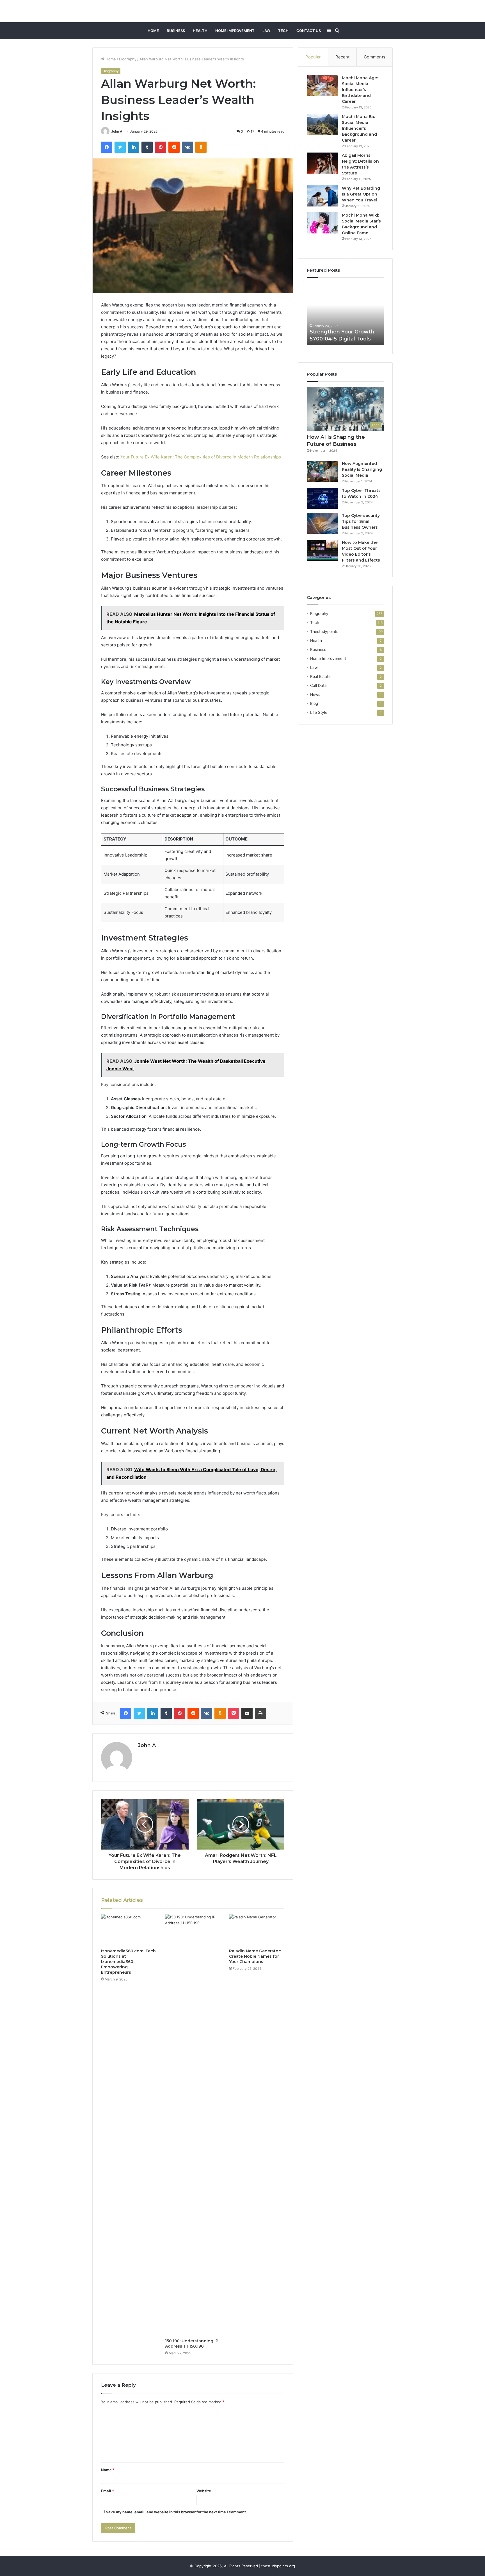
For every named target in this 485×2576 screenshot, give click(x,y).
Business (176, 31)
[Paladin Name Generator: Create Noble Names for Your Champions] (257, 1930)
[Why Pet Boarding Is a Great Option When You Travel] (322, 196)
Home (153, 31)
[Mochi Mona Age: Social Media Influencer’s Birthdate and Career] (322, 86)
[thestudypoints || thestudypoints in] (243, 11)
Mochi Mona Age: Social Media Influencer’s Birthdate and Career (360, 90)
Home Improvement (235, 31)
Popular (313, 57)
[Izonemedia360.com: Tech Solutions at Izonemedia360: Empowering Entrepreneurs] (129, 1930)
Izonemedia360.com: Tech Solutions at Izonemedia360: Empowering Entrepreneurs (128, 1962)
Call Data (318, 685)
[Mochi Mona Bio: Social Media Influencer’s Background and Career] (322, 124)
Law (266, 31)
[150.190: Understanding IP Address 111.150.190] (193, 2125)
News (315, 694)
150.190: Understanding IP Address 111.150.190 (192, 2344)
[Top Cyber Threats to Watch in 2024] (322, 498)
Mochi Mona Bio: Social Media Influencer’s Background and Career (359, 128)
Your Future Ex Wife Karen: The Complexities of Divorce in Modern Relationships (201, 457)
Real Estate (320, 676)
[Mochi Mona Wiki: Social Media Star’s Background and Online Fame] (322, 223)
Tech (283, 31)
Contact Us (309, 31)
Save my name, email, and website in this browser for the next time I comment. (176, 2512)
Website (204, 2491)
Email (107, 2491)
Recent (342, 57)
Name (108, 2470)
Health (200, 31)
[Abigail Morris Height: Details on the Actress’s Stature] (322, 163)
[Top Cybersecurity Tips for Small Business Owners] (322, 523)
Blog (314, 703)
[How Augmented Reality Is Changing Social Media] (322, 471)
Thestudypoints (324, 631)
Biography (128, 59)
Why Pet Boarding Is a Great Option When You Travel (361, 194)
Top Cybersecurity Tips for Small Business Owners (361, 521)
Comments (375, 57)
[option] (345, 314)
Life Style (319, 712)
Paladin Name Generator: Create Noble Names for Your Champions (255, 1956)
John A (117, 131)
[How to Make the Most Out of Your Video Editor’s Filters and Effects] (322, 550)
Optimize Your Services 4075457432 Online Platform (340, 331)
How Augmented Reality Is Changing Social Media (362, 469)
